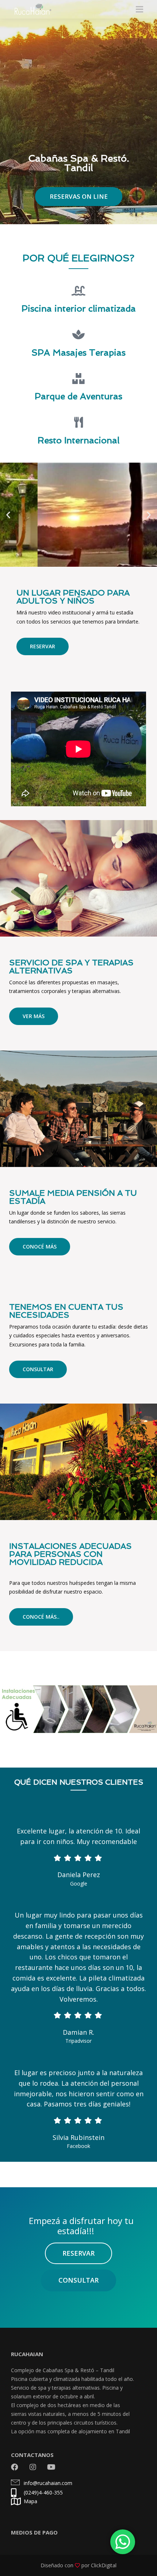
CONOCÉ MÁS (40, 1247)
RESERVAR (43, 646)
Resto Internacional (78, 440)
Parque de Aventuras (78, 396)
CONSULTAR (38, 1369)
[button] (8, 515)
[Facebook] (15, 2467)
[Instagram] (33, 2467)
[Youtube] (51, 2467)
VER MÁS (34, 1016)
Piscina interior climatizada (79, 308)
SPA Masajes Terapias (78, 353)
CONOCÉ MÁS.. (41, 1617)
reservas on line (79, 196)
